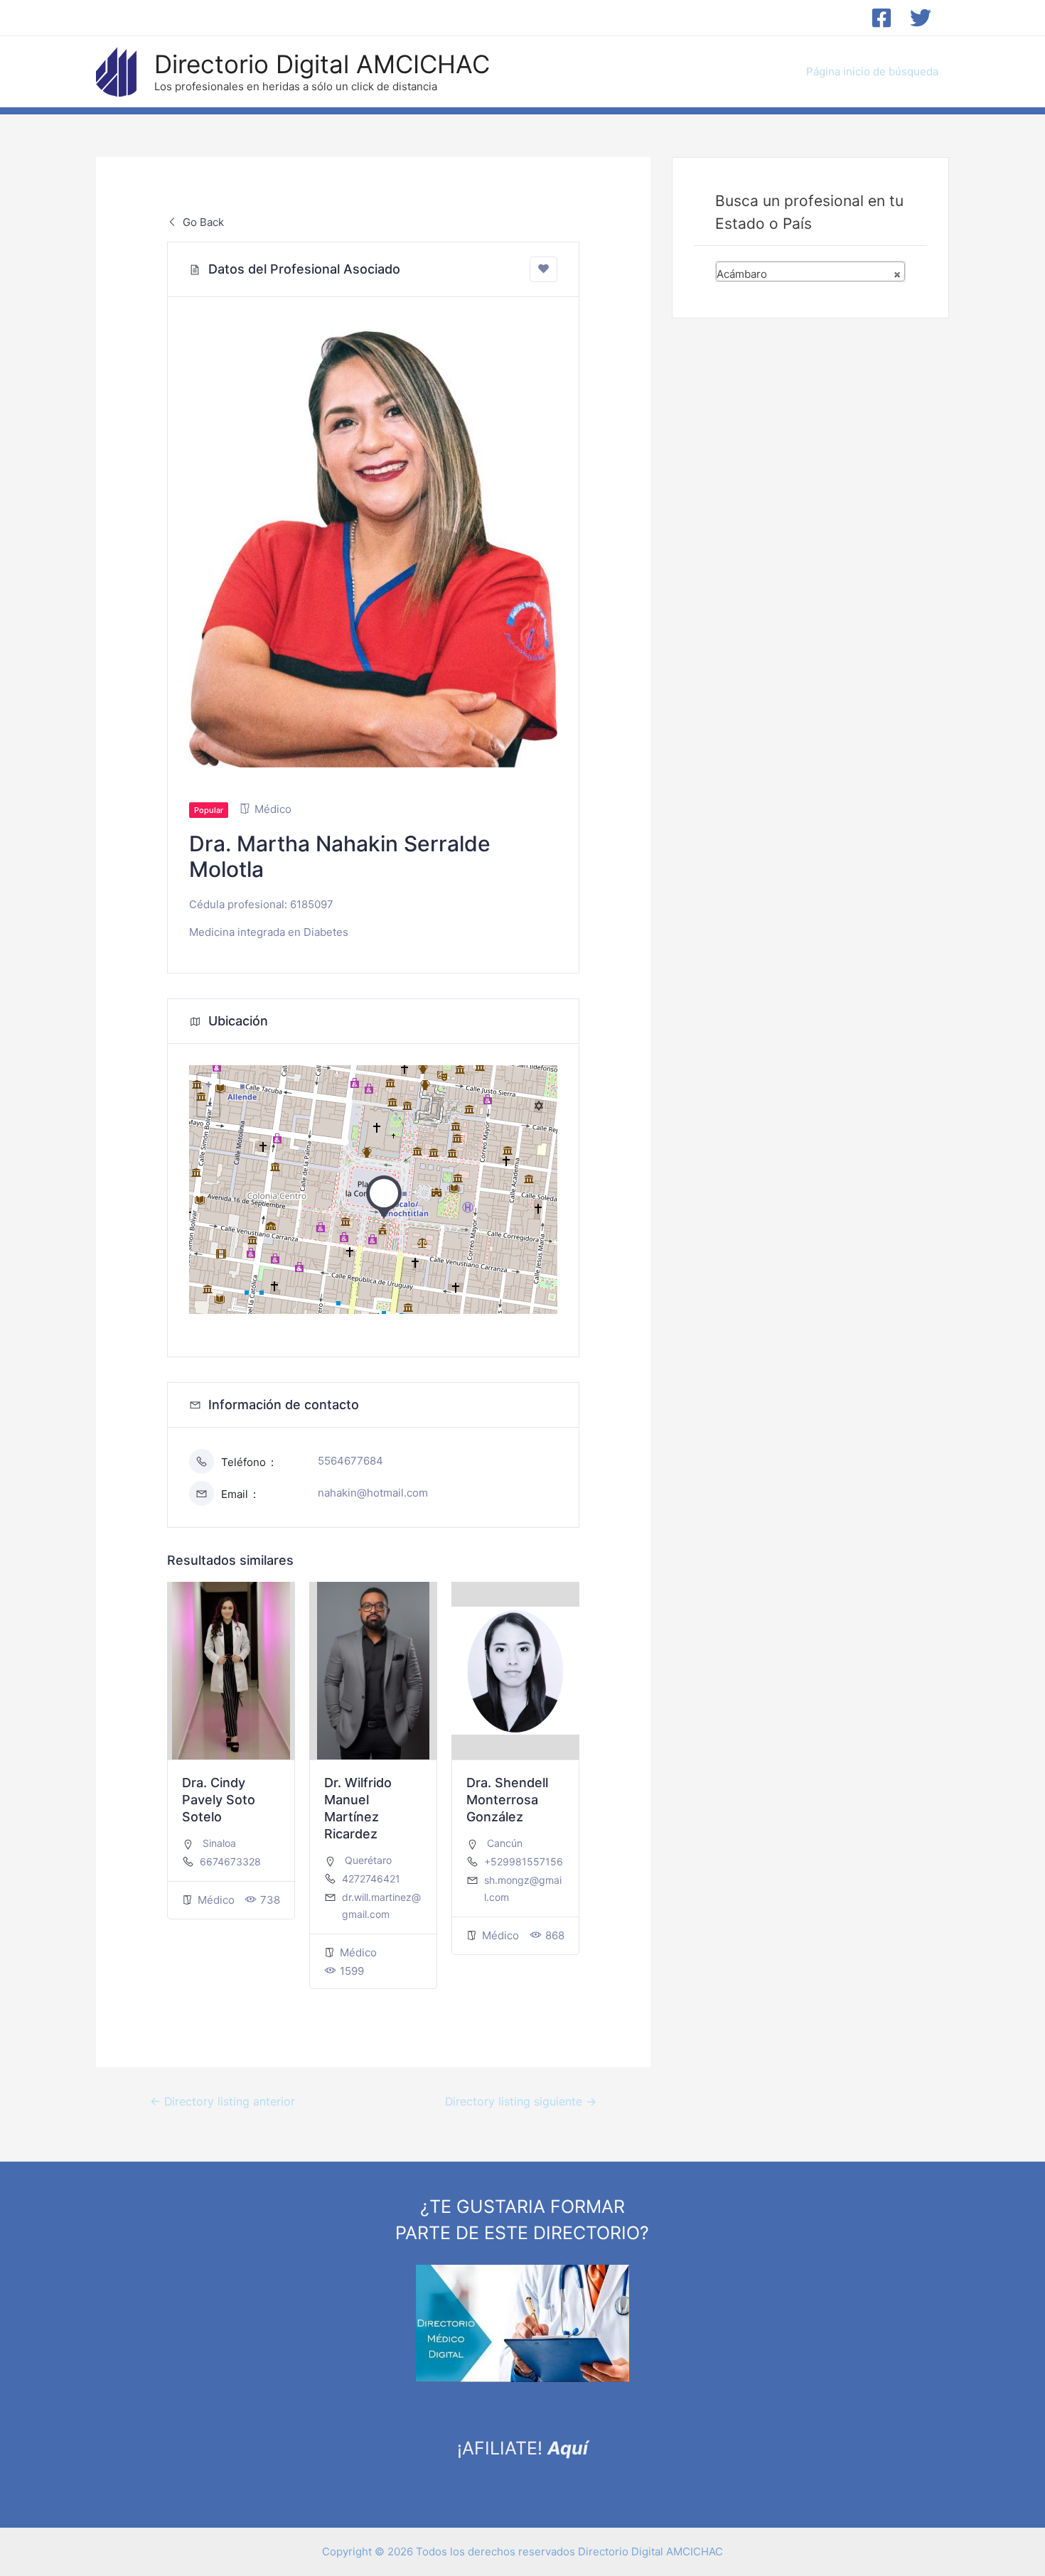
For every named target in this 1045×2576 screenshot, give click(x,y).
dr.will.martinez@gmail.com (381, 1906)
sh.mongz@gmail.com (523, 1888)
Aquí (568, 2448)
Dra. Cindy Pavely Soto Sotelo (219, 1800)
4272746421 (371, 1879)
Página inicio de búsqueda (872, 71)
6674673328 (230, 1861)
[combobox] (810, 271)
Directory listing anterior (223, 2102)
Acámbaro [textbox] (809, 274)
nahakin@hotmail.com (373, 1493)
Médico (273, 809)
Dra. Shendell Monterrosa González (507, 1800)
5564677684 (350, 1461)
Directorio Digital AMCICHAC (322, 64)
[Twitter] (921, 18)
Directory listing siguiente (521, 2102)
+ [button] (209, 1084)
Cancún (505, 1843)
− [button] (209, 1106)
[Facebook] (881, 18)
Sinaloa (219, 1843)
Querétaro (368, 1860)
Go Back (202, 222)
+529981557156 (524, 1861)
